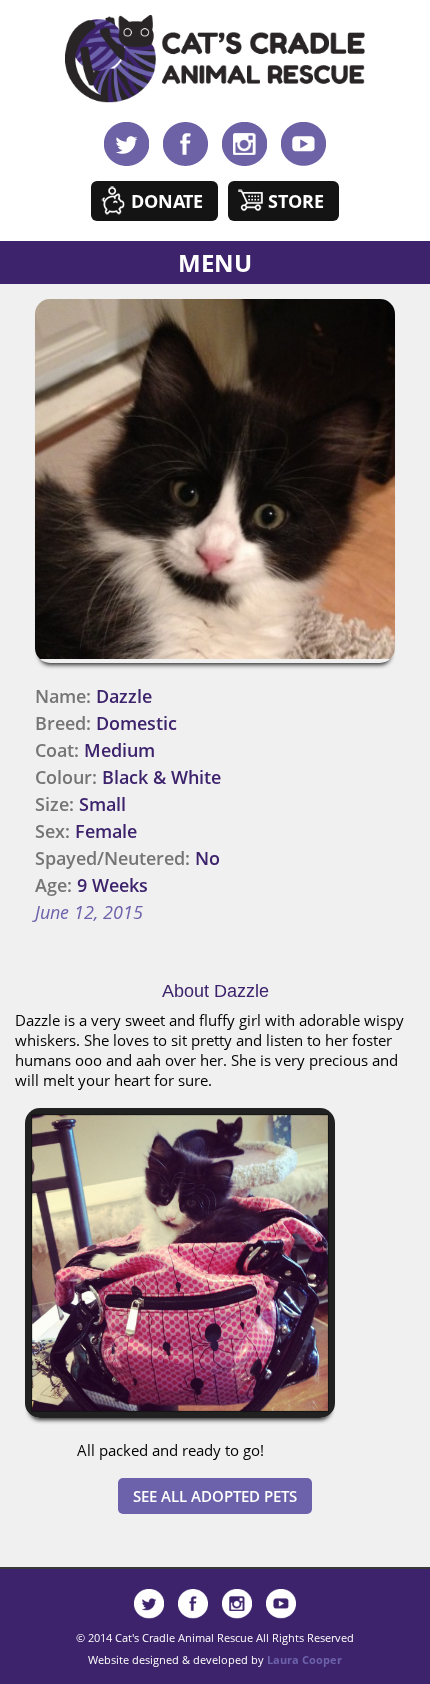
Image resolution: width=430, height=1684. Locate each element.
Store (296, 201)
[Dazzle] (180, 1422)
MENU (215, 262)
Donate (167, 201)
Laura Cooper (304, 1659)
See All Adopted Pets (215, 1496)
